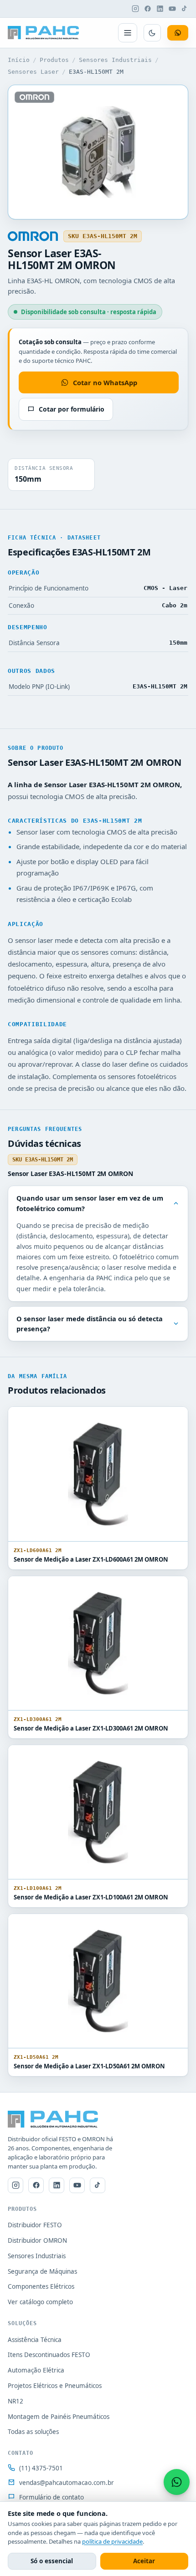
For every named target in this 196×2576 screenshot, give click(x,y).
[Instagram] (135, 9)
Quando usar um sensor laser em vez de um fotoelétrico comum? (90, 1203)
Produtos (54, 60)
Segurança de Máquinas (42, 2271)
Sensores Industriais (115, 60)
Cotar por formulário (72, 409)
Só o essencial (52, 2561)
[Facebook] (148, 9)
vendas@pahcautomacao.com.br (67, 2483)
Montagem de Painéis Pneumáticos (59, 2417)
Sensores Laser (33, 72)
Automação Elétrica (36, 2370)
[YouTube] (172, 9)
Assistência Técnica (35, 2340)
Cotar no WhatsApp (105, 382)
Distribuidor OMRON (37, 2240)
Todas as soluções (33, 2432)
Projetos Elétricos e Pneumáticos (55, 2386)
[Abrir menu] (128, 33)
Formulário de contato (52, 2497)
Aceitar (144, 2561)
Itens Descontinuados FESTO (49, 2355)
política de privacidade (112, 2541)
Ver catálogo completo (40, 2302)
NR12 (15, 2401)
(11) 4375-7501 (41, 2468)
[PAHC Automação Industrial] (44, 33)
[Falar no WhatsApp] (177, 2482)
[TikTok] (185, 9)
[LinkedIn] (160, 9)
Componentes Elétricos (41, 2286)
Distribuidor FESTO (35, 2225)
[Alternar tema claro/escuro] (152, 33)
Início (19, 60)
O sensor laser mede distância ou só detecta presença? (90, 1324)
